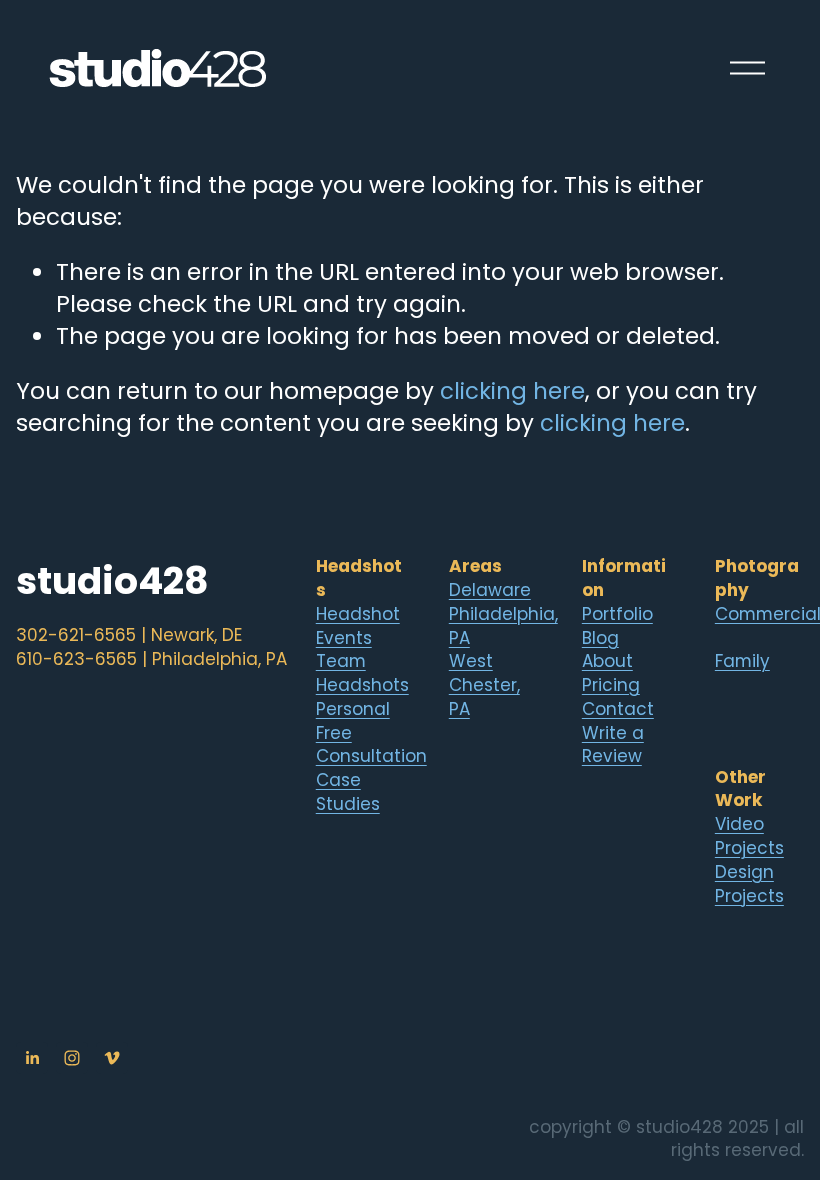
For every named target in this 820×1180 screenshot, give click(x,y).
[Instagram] (72, 1058)
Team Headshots (362, 673)
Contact (618, 709)
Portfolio (617, 614)
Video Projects (749, 836)
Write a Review (613, 745)
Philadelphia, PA (503, 626)
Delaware (490, 590)
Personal (353, 709)
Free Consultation (371, 745)
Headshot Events (358, 626)
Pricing (611, 685)
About (607, 661)
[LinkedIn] (32, 1058)
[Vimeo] (112, 1058)
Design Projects (749, 884)
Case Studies (348, 792)
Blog (600, 638)
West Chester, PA (484, 685)
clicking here (512, 391)
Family (742, 661)
